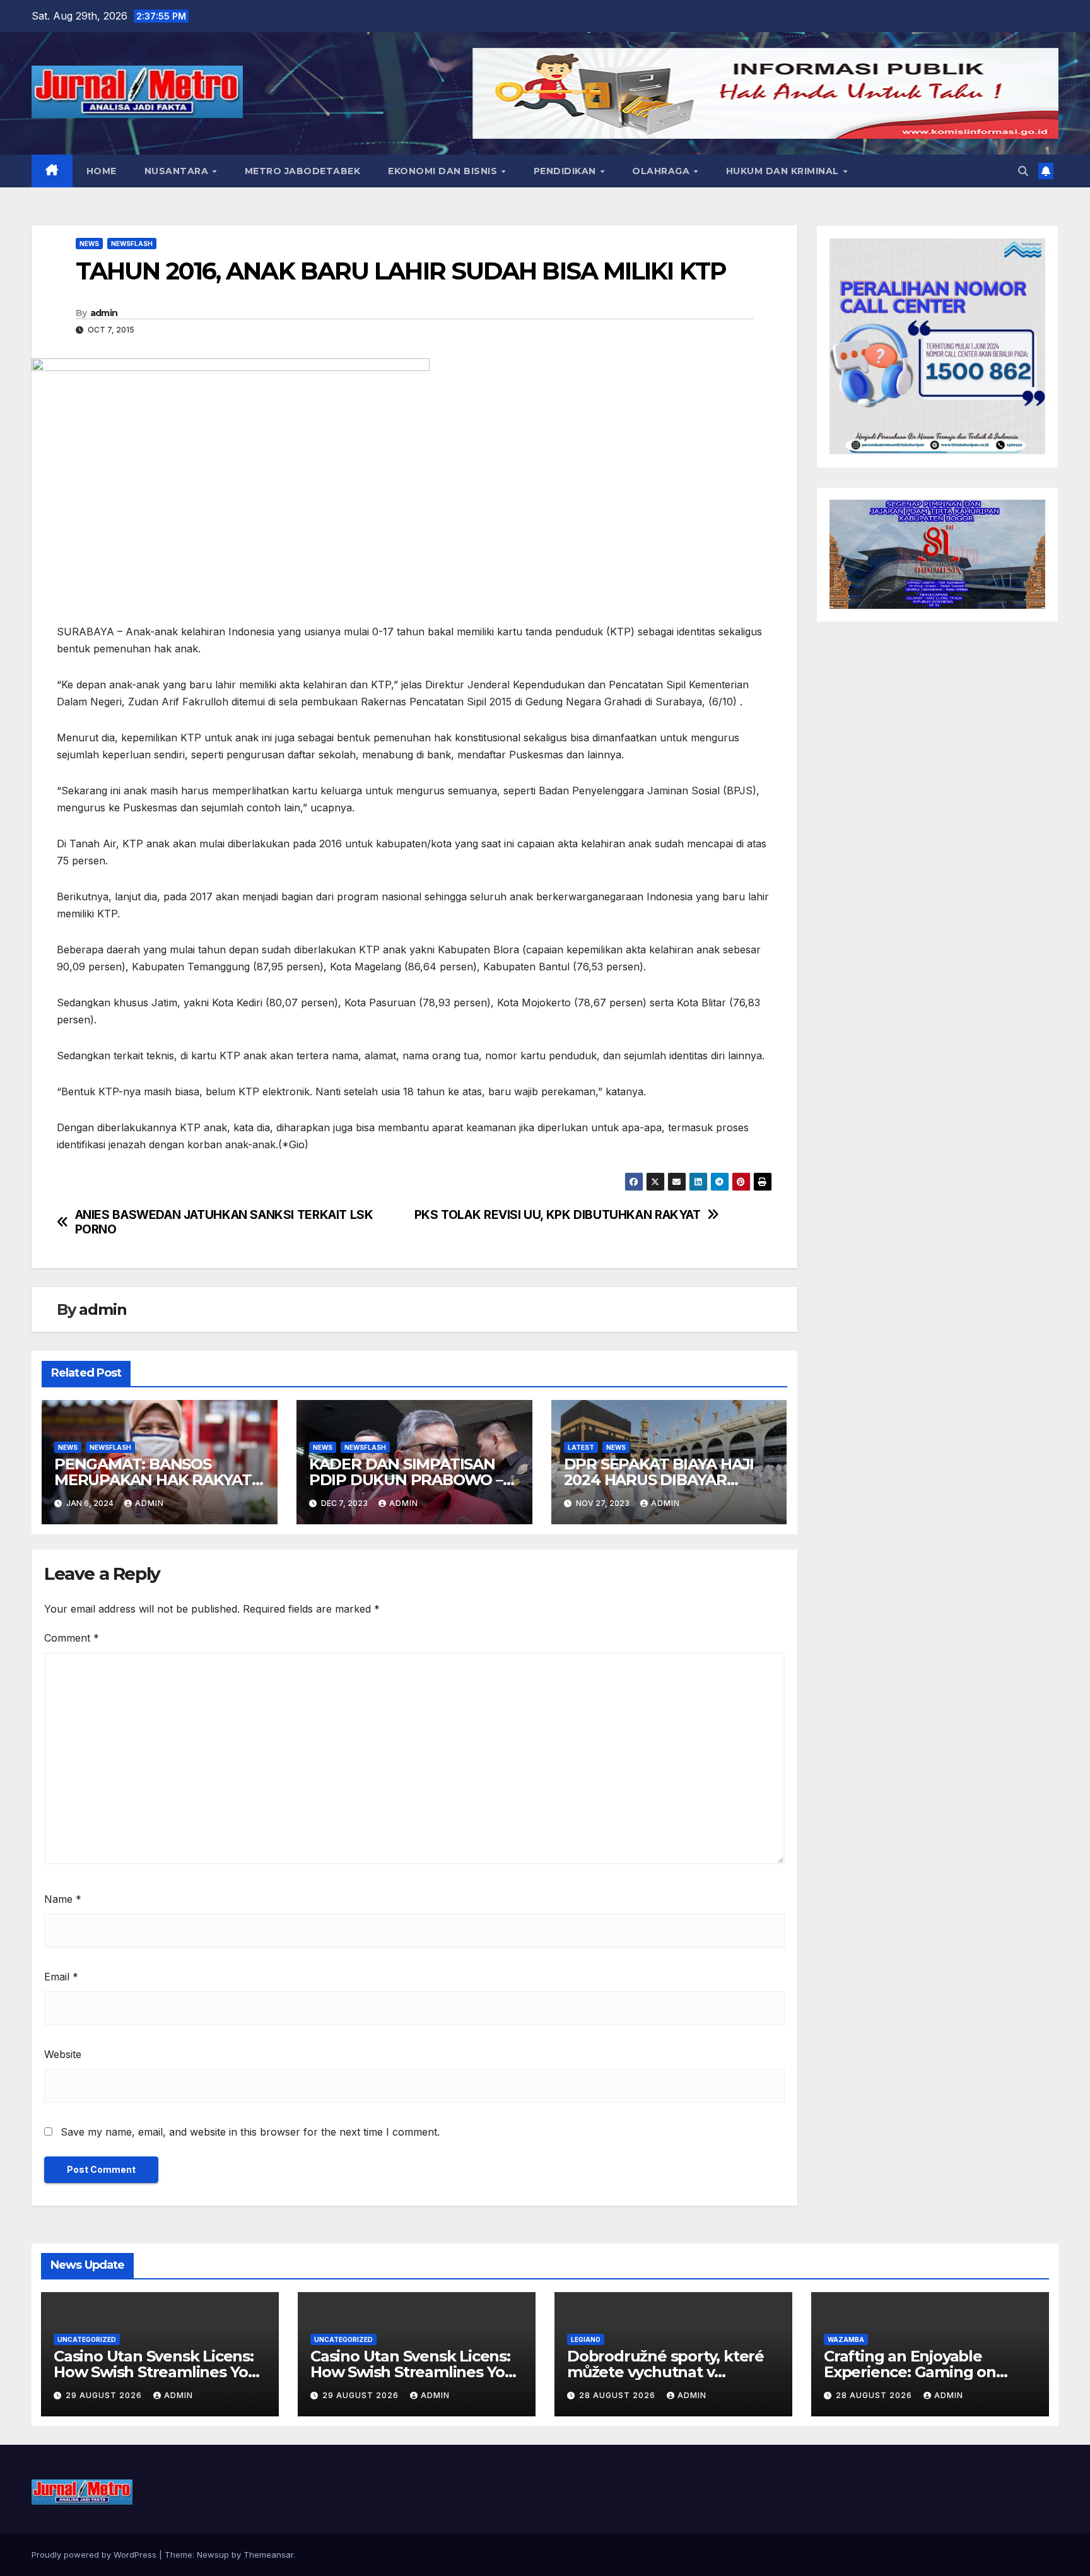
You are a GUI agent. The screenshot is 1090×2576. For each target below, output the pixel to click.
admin (104, 313)
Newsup (213, 2555)
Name (63, 1899)
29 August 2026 (105, 2395)
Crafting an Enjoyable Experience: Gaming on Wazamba (910, 2372)
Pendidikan (566, 171)
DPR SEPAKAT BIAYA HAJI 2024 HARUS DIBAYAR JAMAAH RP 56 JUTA (659, 1480)
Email (61, 1977)
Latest (581, 1447)
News (89, 244)
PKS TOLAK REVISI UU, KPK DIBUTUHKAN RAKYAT (558, 1215)
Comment (72, 1638)
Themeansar (268, 2555)
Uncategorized (87, 2339)
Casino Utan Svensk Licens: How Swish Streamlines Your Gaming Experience (159, 2372)
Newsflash (132, 244)
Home (102, 171)
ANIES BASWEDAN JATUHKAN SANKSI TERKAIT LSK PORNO (224, 1222)
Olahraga (662, 171)
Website (63, 2054)
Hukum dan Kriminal (784, 171)
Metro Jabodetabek (303, 171)
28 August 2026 (618, 2395)
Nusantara (178, 171)
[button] (1023, 171)
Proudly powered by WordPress (95, 2555)
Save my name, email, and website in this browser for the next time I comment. (250, 2132)
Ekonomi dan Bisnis (444, 171)
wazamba (846, 2339)
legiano (586, 2339)
